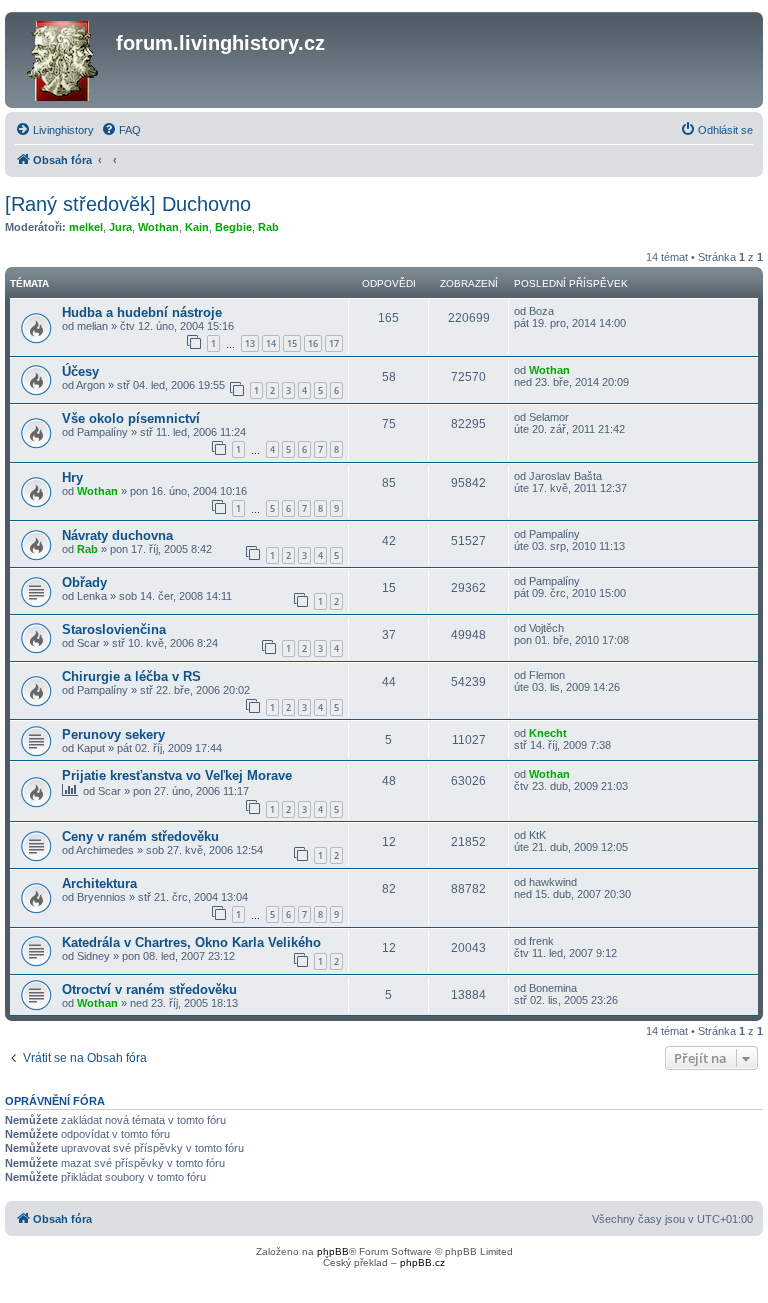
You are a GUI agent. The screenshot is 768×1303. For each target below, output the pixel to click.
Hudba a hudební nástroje (142, 312)
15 (292, 343)
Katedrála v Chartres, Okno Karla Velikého (191, 942)
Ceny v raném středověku (140, 836)
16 (313, 343)
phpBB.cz (422, 1262)
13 (250, 343)
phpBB (333, 1251)
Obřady (84, 582)
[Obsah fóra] (63, 60)
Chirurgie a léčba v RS (131, 676)
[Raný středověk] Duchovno (128, 204)
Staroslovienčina (114, 629)
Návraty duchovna (117, 535)
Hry (72, 477)
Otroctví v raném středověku (149, 989)
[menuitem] (54, 130)
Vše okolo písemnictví (131, 418)
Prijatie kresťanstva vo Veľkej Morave (177, 775)
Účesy (80, 371)
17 (334, 343)
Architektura (99, 883)
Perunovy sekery (113, 734)
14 (271, 343)
